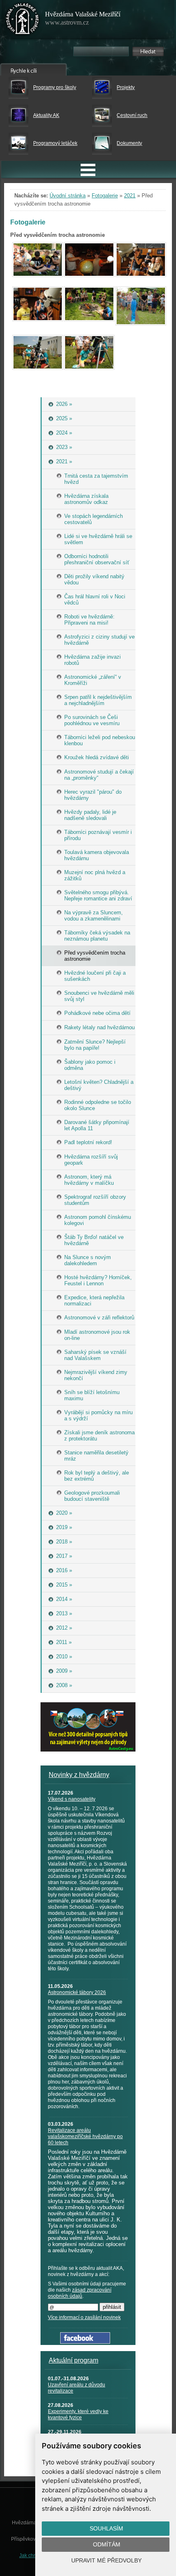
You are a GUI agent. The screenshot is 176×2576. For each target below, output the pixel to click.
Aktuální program (73, 2360)
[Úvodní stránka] (23, 21)
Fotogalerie (105, 196)
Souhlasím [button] (106, 2528)
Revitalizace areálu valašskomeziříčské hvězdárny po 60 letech (85, 2136)
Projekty (126, 87)
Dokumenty (129, 143)
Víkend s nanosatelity (72, 1799)
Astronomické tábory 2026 (77, 1992)
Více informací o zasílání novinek (84, 2317)
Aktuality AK (46, 115)
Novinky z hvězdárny (79, 1775)
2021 (130, 196)
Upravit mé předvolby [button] (106, 2560)
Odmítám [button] (107, 2544)
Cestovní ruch (132, 115)
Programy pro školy (55, 87)
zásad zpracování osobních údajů (80, 2293)
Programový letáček (55, 143)
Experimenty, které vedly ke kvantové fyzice (78, 2415)
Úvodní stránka (68, 196)
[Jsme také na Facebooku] (85, 2342)
